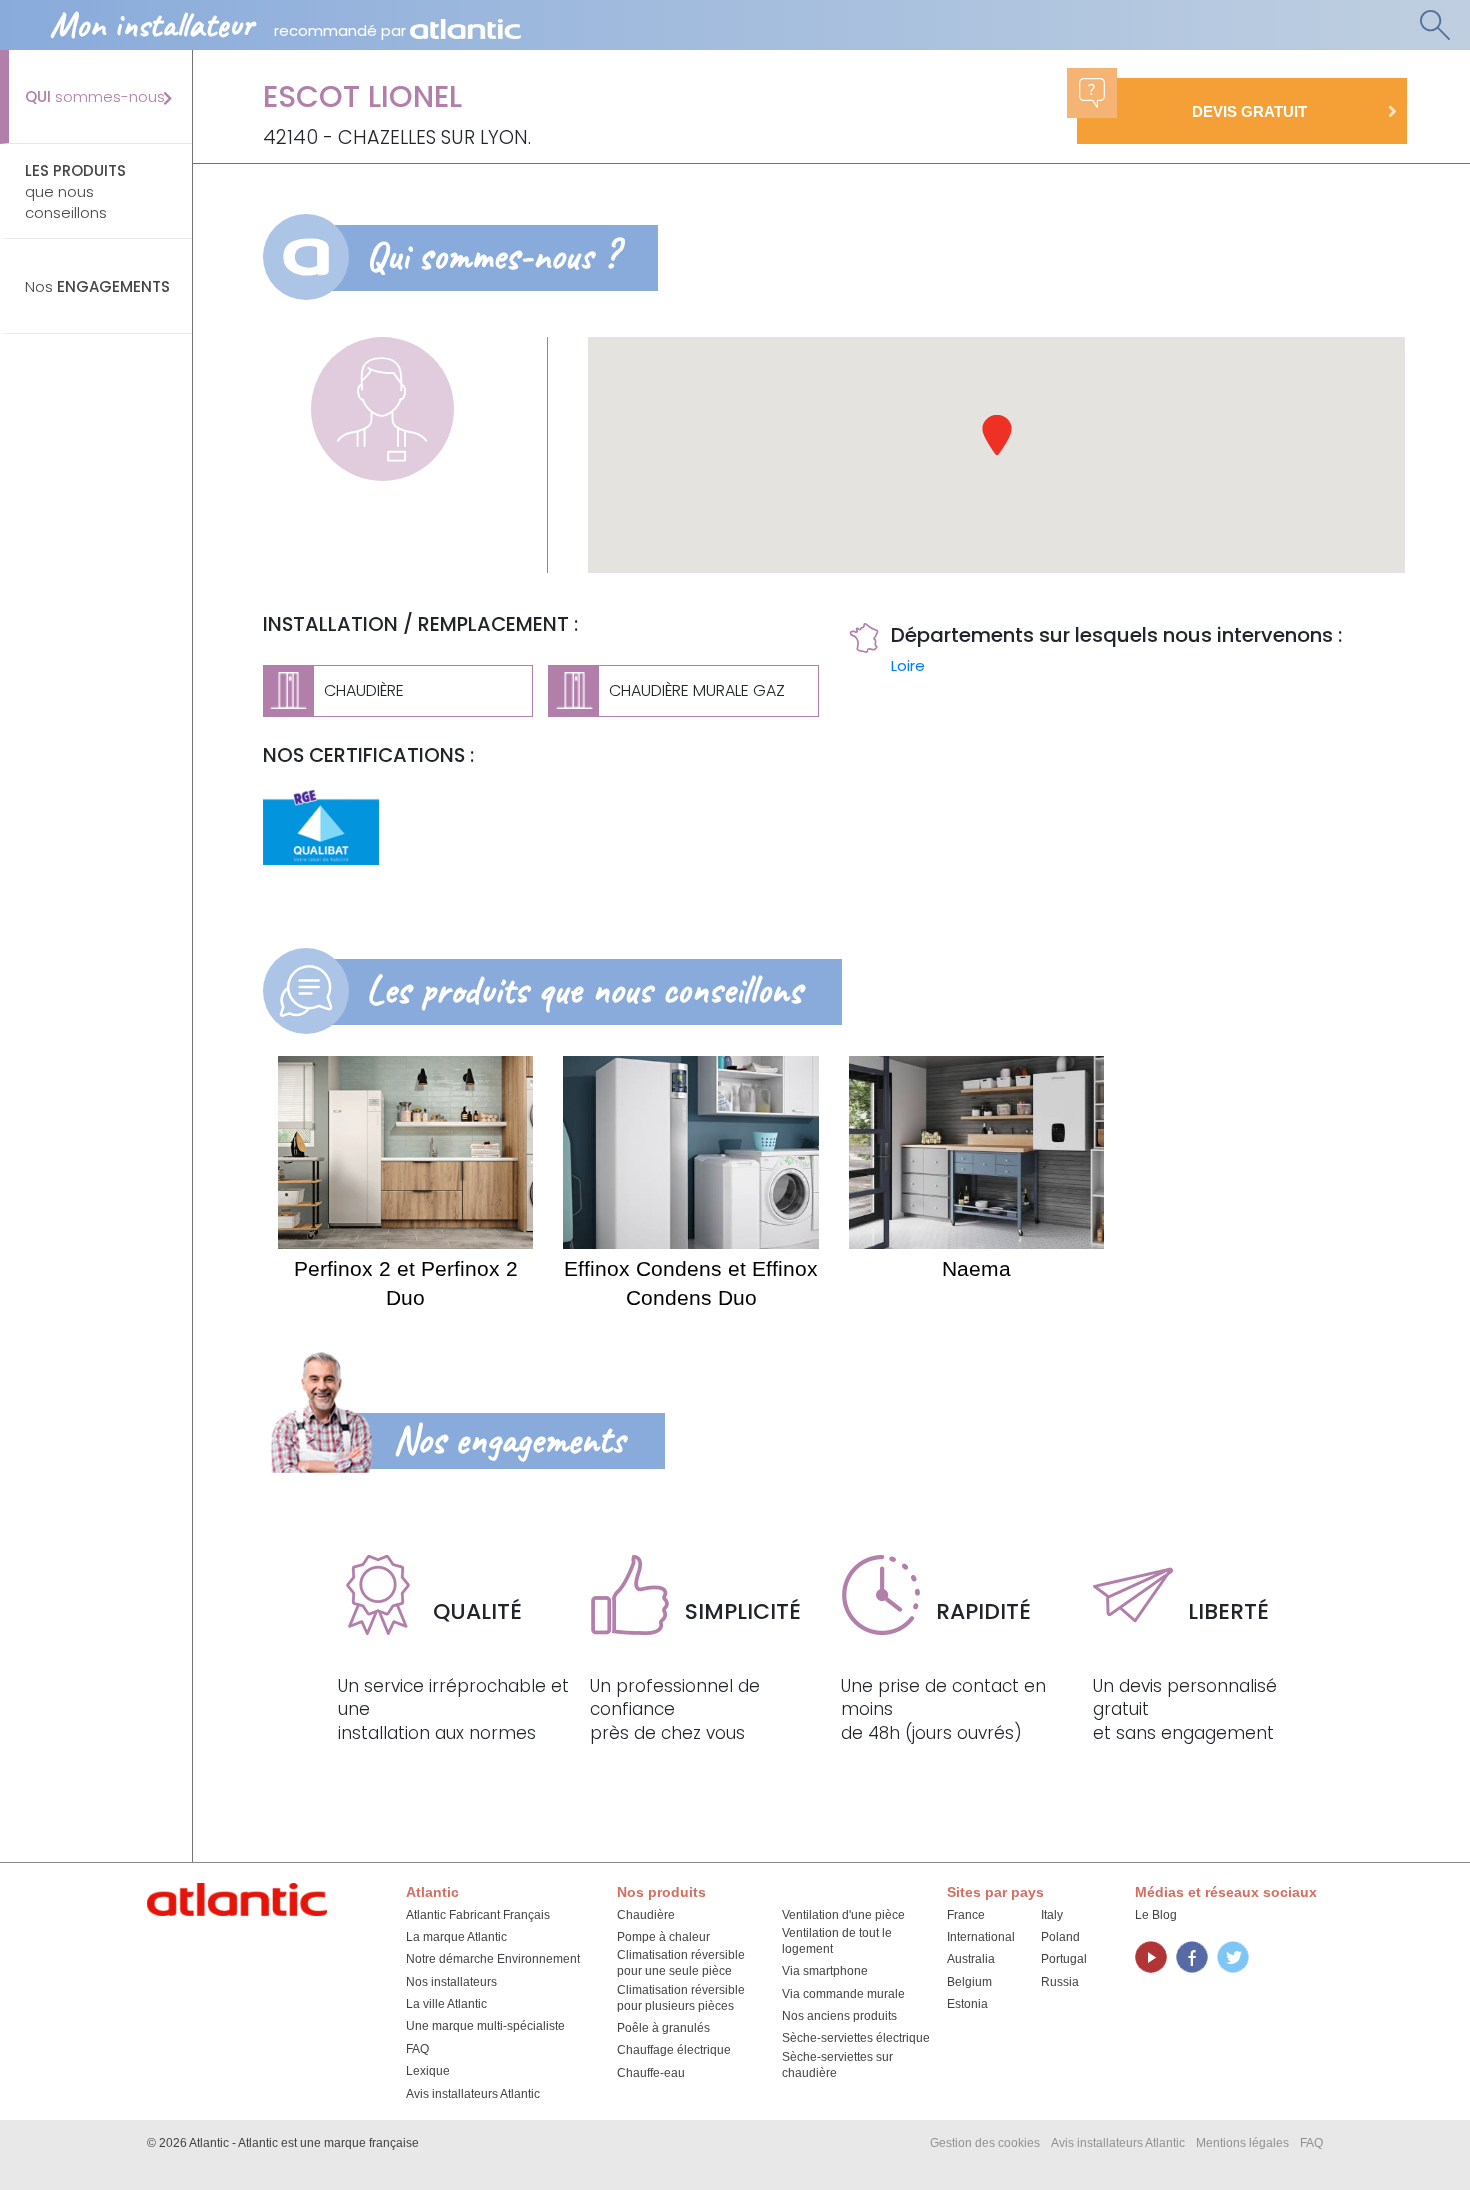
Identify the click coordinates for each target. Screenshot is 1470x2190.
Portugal (1064, 1959)
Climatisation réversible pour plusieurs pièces (681, 1998)
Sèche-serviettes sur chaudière (837, 2065)
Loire (908, 665)
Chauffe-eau (651, 2073)
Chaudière (646, 1915)
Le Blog (1156, 1915)
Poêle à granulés (663, 2028)
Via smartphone (825, 1971)
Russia (1060, 1982)
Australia (971, 1959)
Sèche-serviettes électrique (856, 2038)
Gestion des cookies (985, 2143)
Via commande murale (843, 1994)
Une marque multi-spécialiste (485, 2026)
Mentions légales (1242, 2143)
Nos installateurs (451, 1982)
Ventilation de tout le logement (837, 1941)
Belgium (969, 1982)
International (981, 1937)
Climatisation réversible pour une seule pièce (681, 1963)
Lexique (428, 2071)
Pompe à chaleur (663, 1937)
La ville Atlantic (446, 2004)
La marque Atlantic (456, 1937)
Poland (1060, 1937)
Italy (1052, 1915)
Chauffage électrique (674, 2050)
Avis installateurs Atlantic (473, 2094)
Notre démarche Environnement (493, 1959)
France (966, 1915)
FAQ (417, 2049)
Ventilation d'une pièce (843, 1915)
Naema (976, 1268)
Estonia (967, 2004)
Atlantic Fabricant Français (478, 1915)
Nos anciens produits (839, 2016)
